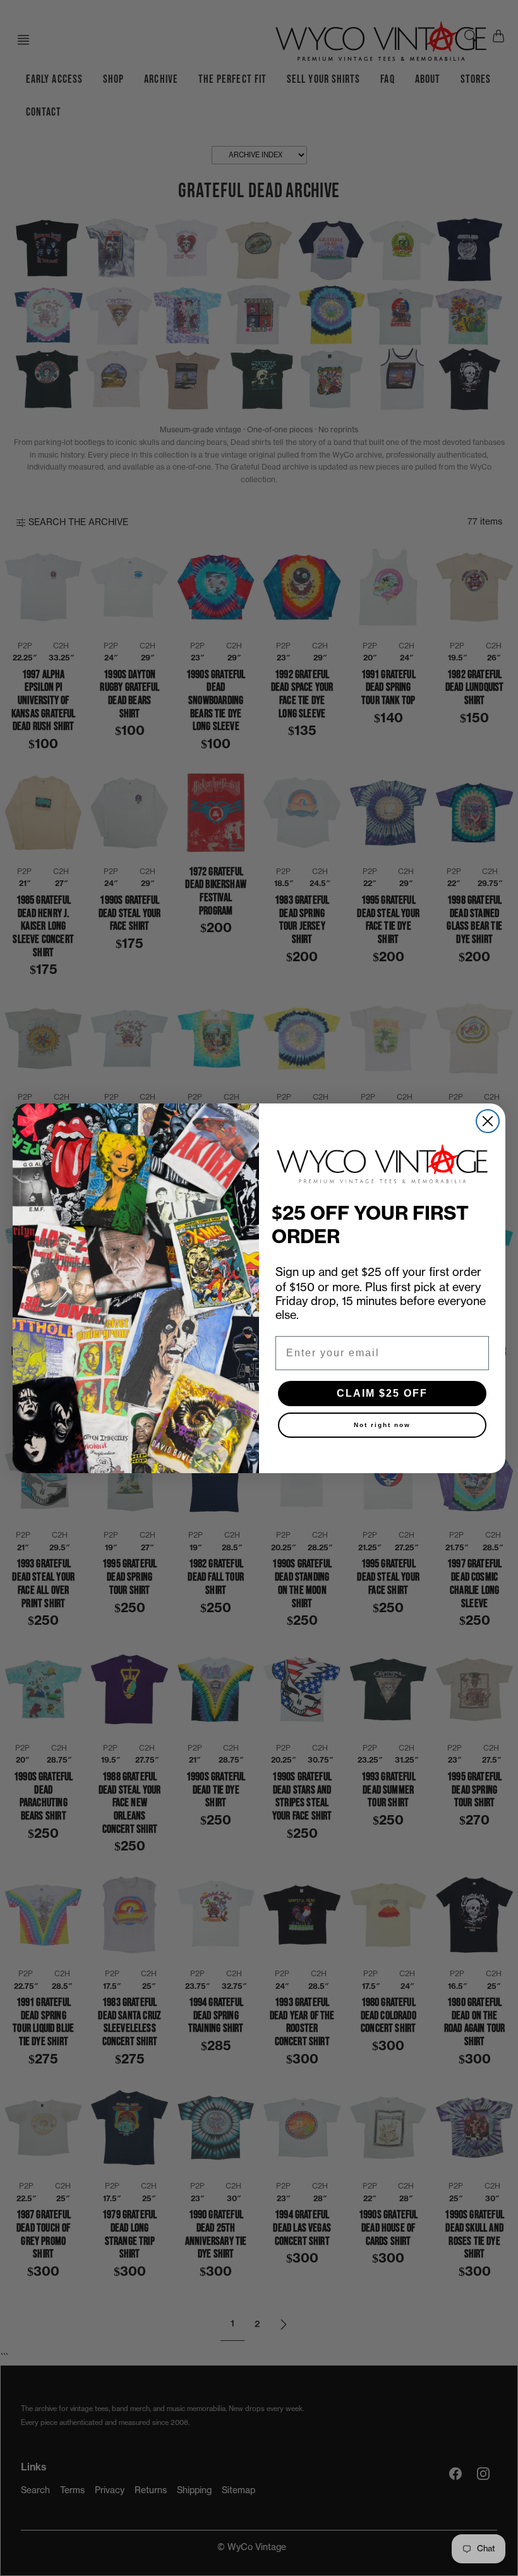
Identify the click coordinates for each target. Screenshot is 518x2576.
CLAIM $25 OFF (382, 1393)
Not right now (382, 1425)
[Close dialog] (488, 1121)
